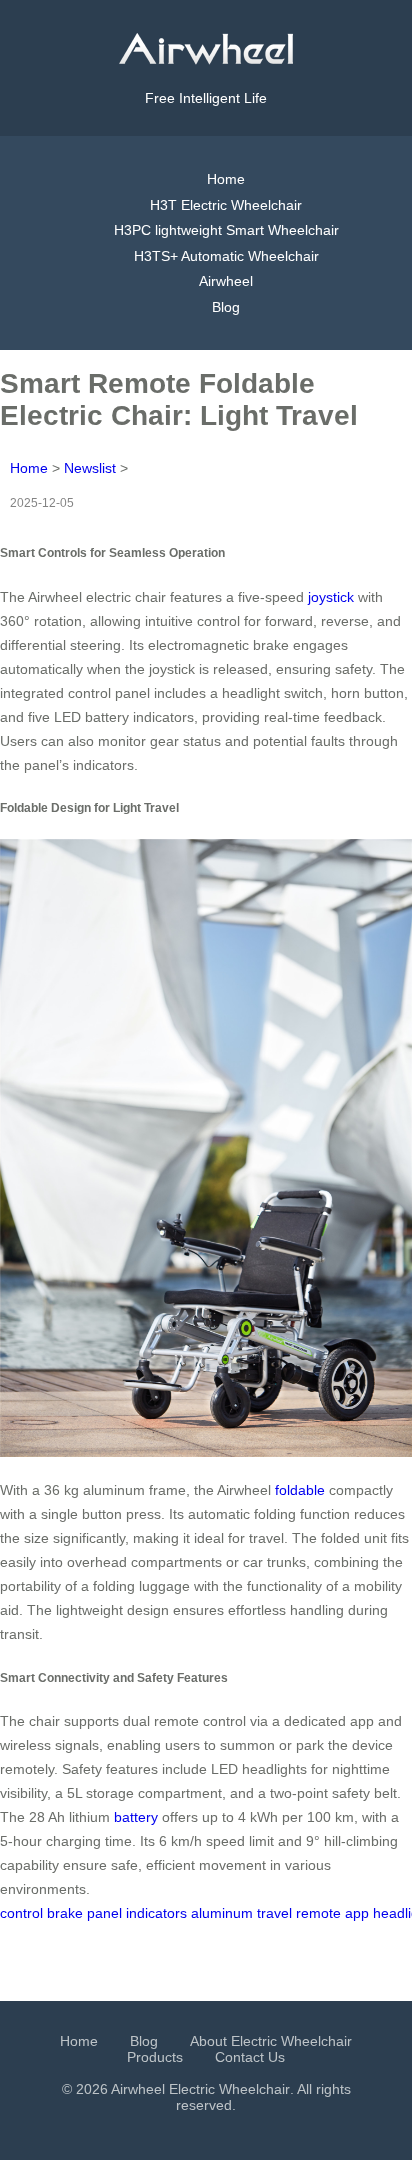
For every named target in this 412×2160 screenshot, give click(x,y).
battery (136, 1817)
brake (65, 1913)
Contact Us (250, 2057)
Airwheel (226, 281)
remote (318, 1913)
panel (104, 1913)
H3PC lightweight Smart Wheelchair (226, 230)
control (21, 1913)
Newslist (90, 468)
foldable (300, 1490)
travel (274, 1913)
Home (226, 179)
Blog (226, 307)
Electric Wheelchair (229, 2089)
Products (155, 2057)
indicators (156, 1913)
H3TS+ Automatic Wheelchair (226, 256)
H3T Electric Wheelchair (226, 205)
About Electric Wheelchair (271, 2041)
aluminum (222, 1913)
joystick (331, 597)
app (357, 1913)
